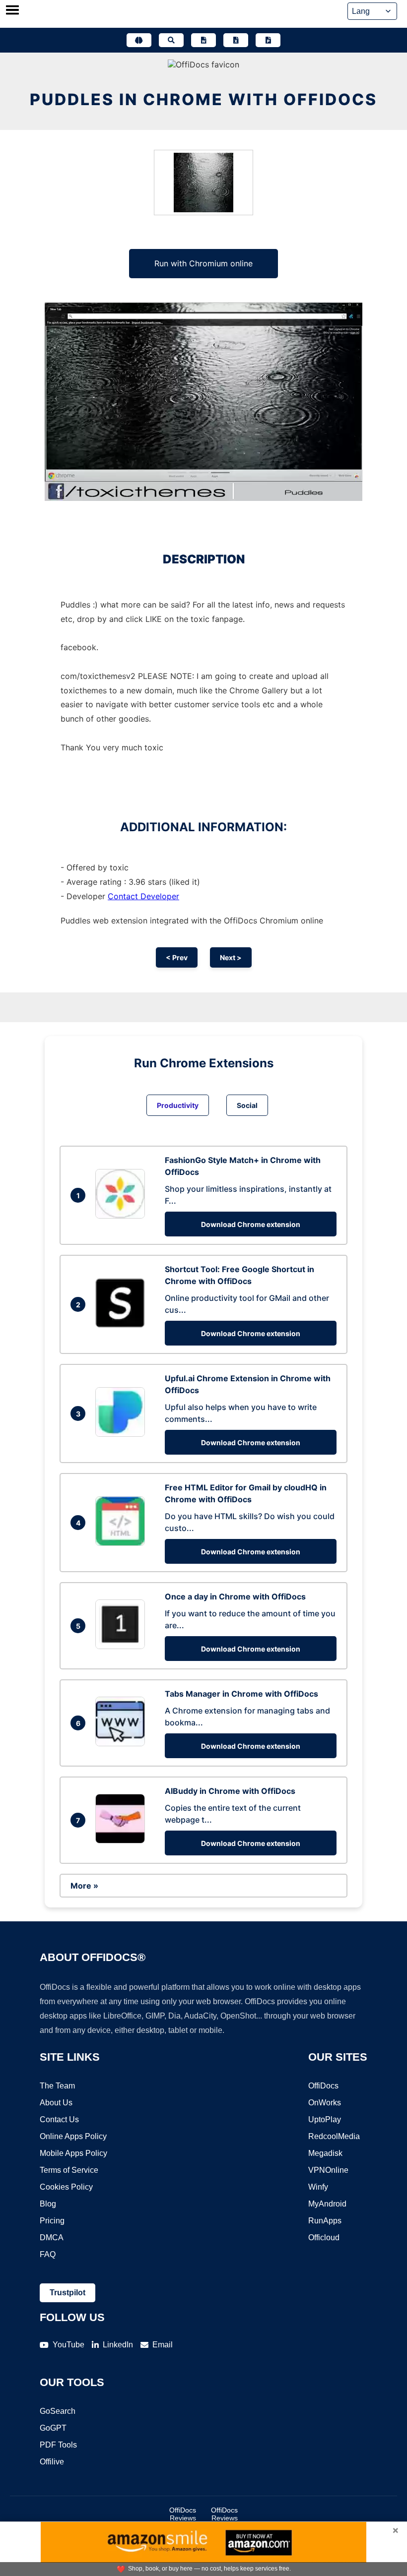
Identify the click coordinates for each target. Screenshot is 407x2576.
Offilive (52, 2462)
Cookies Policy (66, 2187)
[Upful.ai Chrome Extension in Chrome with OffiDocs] (123, 1434)
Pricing (52, 2221)
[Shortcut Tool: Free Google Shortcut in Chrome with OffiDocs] (123, 1325)
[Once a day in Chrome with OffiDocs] (123, 1646)
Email (163, 2345)
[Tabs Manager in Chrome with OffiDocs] (123, 1743)
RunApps (325, 2221)
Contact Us (59, 2119)
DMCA (52, 2238)
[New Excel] (236, 40)
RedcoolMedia (334, 2136)
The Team (57, 2086)
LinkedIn (118, 2345)
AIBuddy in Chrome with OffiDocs (230, 1791)
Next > (231, 957)
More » (84, 1886)
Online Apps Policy (73, 2136)
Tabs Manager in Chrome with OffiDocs (241, 1694)
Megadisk (325, 2153)
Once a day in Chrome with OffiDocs (235, 1596)
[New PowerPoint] (268, 40)
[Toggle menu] (12, 11)
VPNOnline (328, 2170)
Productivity (178, 1105)
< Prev (177, 957)
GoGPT (53, 2428)
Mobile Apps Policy (73, 2153)
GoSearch (58, 2411)
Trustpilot (68, 2293)
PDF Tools (58, 2445)
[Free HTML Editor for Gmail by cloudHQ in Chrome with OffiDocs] (123, 1543)
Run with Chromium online (203, 263)
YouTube (68, 2345)
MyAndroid (327, 2204)
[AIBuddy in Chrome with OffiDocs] (123, 1840)
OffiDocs (323, 2086)
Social (247, 1105)
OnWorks (325, 2103)
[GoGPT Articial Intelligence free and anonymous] (139, 40)
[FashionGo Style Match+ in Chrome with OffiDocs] (123, 1216)
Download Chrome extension (251, 1224)
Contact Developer (143, 896)
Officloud (324, 2238)
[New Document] (203, 40)
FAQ (48, 2254)
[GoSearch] (171, 40)
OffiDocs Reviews (183, 2514)
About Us (56, 2103)
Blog (48, 2204)
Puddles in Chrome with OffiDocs (203, 99)
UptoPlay (325, 2119)
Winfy (318, 2187)
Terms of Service (69, 2170)
